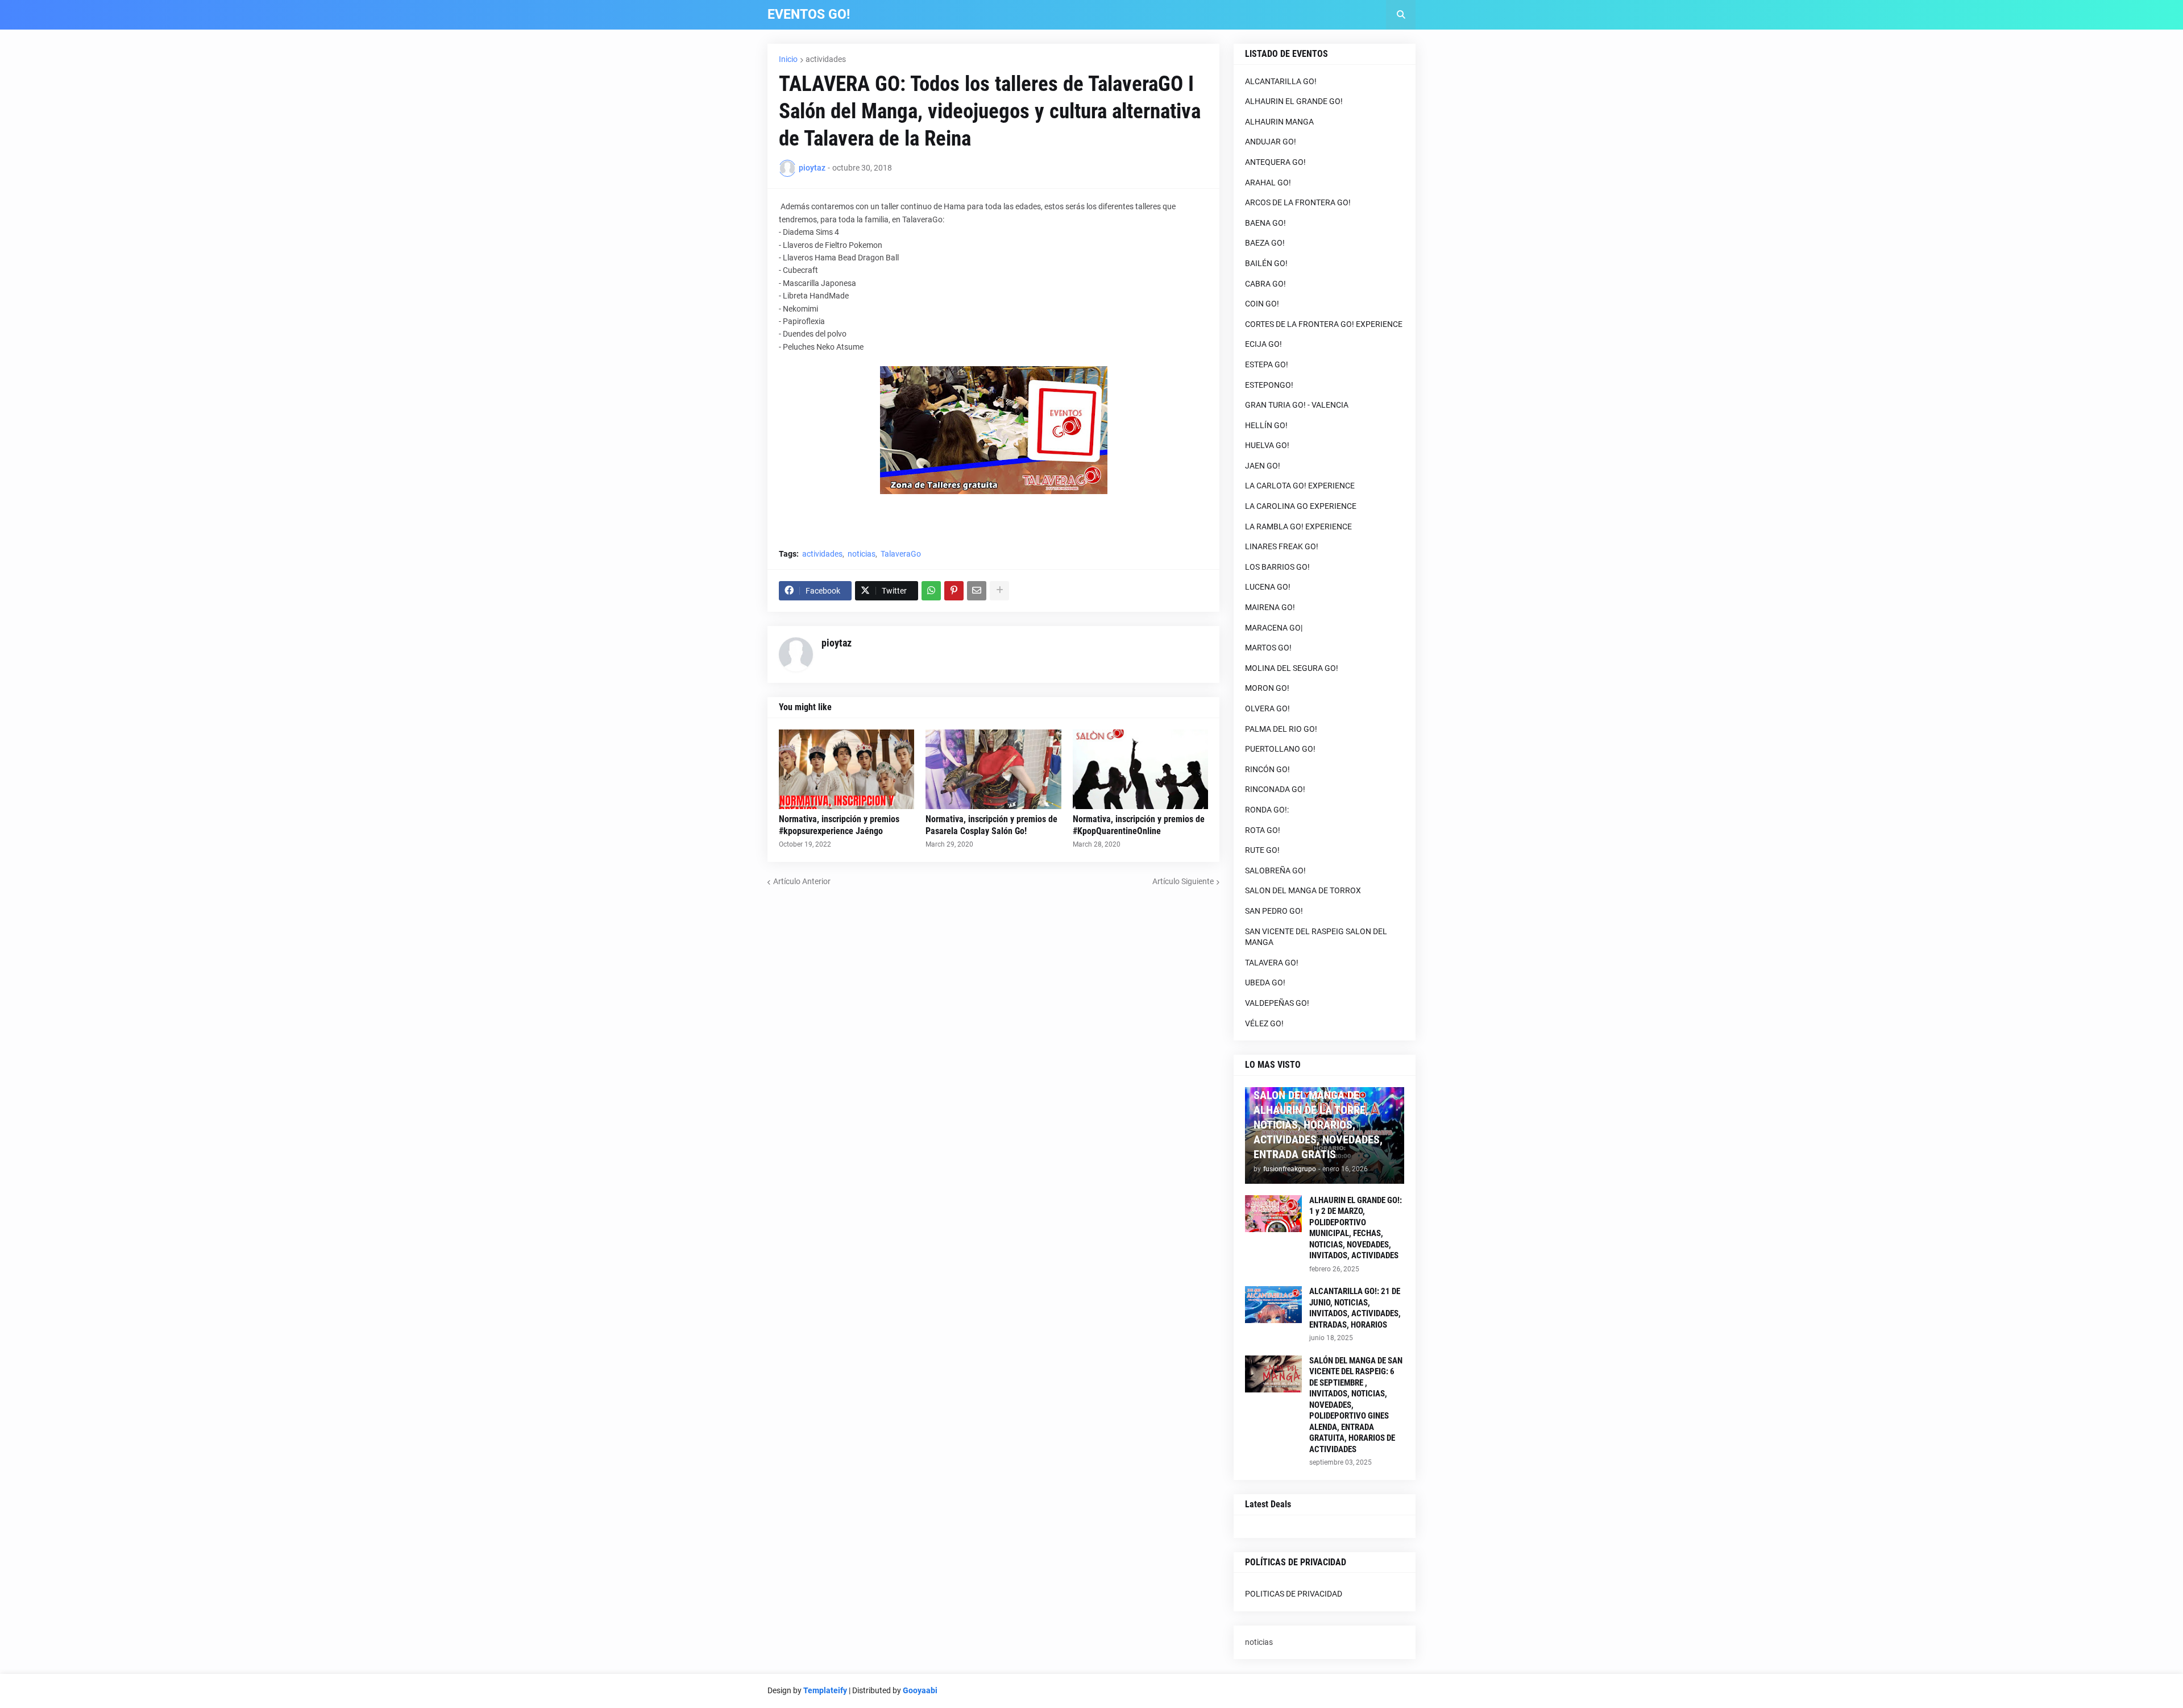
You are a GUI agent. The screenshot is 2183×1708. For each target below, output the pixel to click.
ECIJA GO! (1263, 344)
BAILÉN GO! (1266, 263)
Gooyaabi (920, 1690)
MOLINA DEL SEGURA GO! (1292, 668)
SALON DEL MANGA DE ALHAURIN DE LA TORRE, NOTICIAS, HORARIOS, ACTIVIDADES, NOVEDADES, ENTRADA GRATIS (1318, 1125)
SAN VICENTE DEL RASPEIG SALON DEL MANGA (1316, 937)
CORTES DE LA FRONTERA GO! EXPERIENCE (1324, 324)
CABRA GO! (1265, 284)
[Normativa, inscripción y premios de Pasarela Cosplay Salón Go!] (993, 769)
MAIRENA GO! (1270, 607)
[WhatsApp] (931, 591)
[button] (1401, 15)
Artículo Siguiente (1183, 881)
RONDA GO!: (1267, 810)
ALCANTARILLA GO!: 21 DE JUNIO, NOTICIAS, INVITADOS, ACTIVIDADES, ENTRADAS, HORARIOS (1355, 1308)
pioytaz (837, 643)
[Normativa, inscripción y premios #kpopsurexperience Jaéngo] (846, 769)
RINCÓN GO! (1267, 769)
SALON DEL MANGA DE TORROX (1303, 890)
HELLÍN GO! (1266, 425)
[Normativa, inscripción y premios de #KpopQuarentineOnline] (1140, 769)
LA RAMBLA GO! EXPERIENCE (1298, 527)
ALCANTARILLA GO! (1281, 81)
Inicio (788, 59)
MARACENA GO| (1274, 628)
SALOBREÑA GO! (1275, 870)
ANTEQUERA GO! (1275, 162)
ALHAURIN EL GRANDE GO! (1294, 101)
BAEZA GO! (1265, 243)
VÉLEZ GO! (1264, 1023)
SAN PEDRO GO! (1274, 911)
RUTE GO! (1262, 850)
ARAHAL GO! (1268, 183)
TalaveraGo (901, 554)
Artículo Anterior (802, 881)
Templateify (825, 1690)
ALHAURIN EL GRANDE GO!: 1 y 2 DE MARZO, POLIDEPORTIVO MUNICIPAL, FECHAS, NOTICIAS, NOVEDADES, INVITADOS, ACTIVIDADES (1356, 1228)
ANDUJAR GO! (1271, 142)
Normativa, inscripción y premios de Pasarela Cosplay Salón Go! (991, 825)
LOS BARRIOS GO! (1277, 567)
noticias (862, 554)
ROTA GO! (1263, 830)
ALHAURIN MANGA (1279, 122)
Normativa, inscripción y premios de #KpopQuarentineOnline (1139, 825)
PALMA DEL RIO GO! (1281, 729)
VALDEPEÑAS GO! (1277, 1003)
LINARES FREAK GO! (1282, 546)
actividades (826, 59)
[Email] (977, 591)
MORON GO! (1267, 688)
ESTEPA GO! (1267, 364)
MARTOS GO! (1268, 648)
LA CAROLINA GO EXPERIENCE (1301, 506)
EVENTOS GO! (809, 14)
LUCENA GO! (1268, 587)
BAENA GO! (1265, 223)
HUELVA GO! (1267, 445)
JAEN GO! (1263, 466)
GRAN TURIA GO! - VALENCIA (1297, 405)
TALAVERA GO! (1272, 963)
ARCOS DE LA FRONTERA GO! (1298, 202)
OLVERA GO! (1267, 708)
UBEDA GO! (1265, 982)
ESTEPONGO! (1269, 385)
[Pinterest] (954, 591)
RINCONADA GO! (1275, 789)
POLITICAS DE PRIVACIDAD (1294, 1594)
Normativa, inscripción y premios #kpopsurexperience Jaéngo (839, 825)
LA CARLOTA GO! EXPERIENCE (1300, 486)
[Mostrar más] (999, 591)
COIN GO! (1262, 304)
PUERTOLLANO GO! (1280, 749)
